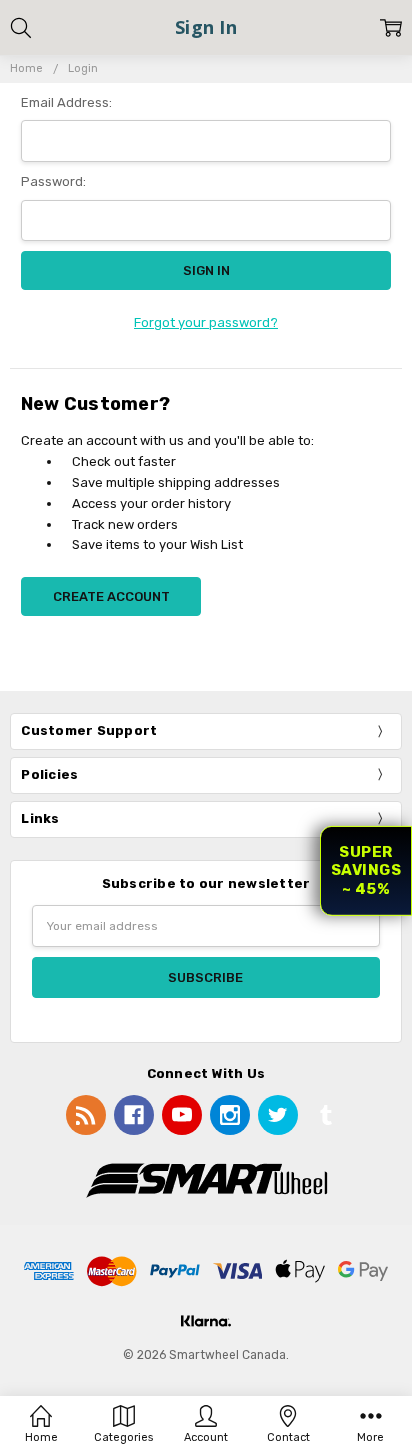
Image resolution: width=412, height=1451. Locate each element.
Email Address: (66, 102)
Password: (53, 181)
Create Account (111, 596)
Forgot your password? (206, 322)
